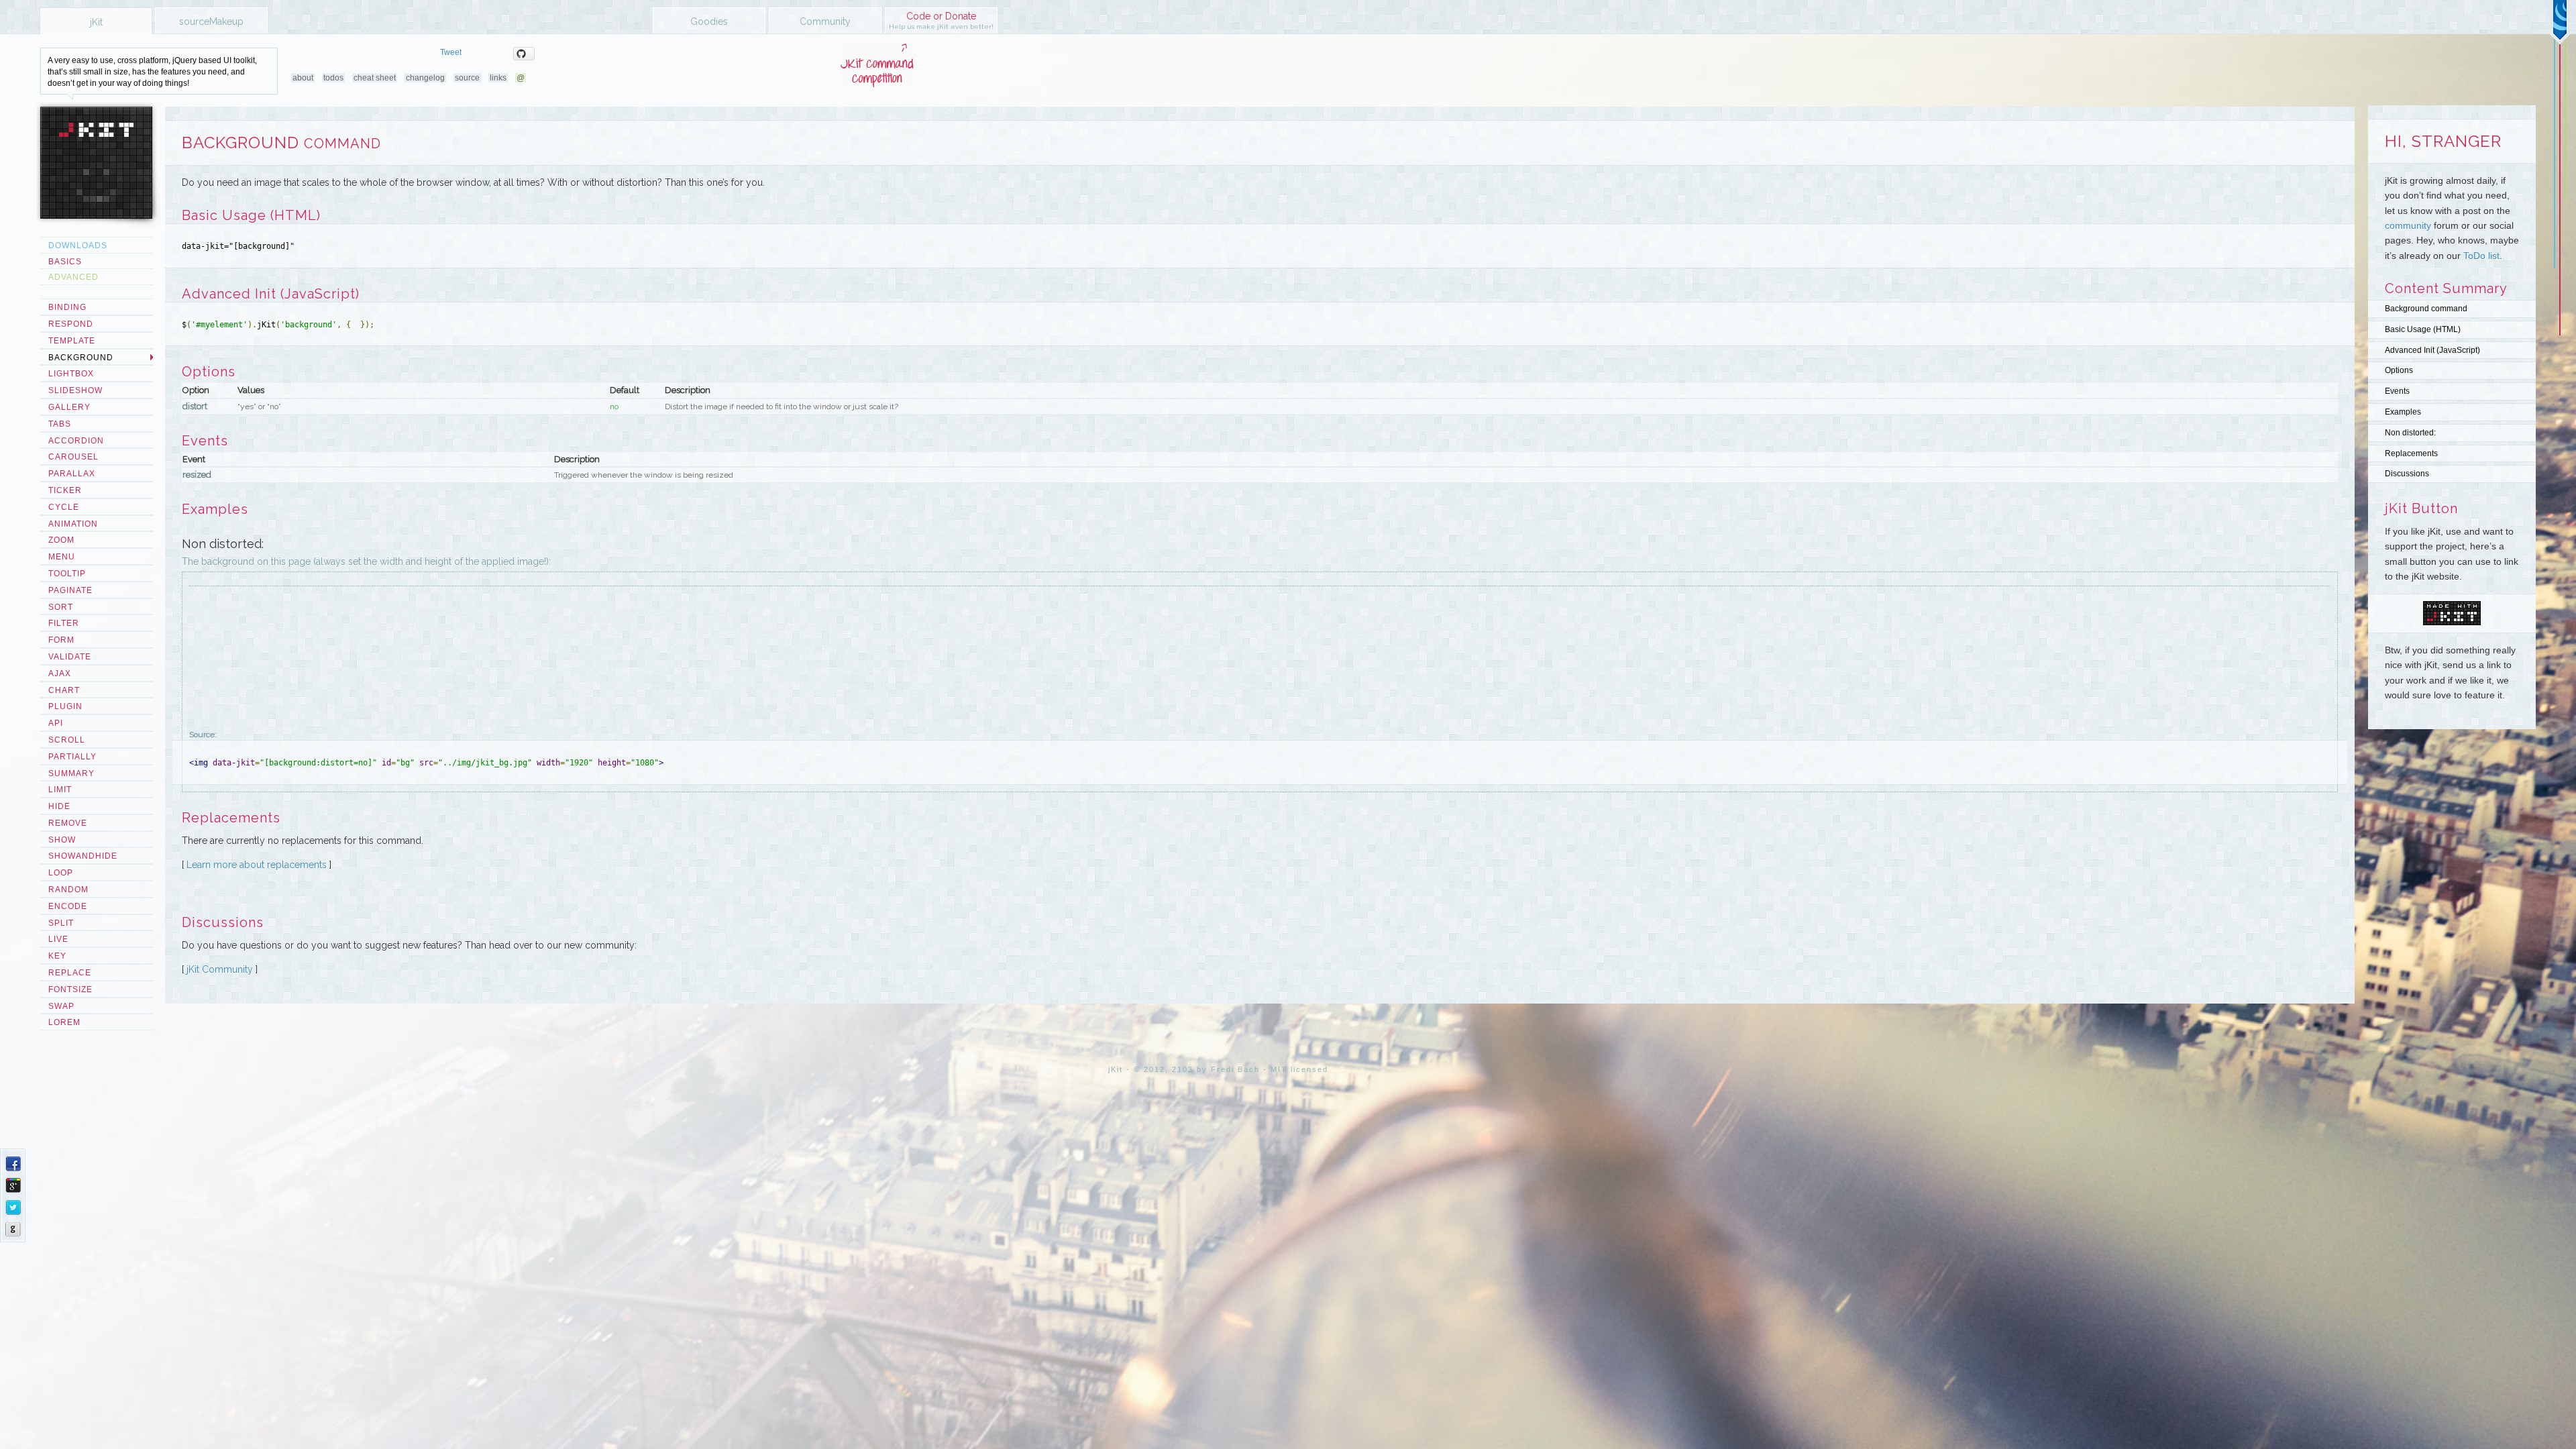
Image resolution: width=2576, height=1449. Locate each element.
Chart (64, 690)
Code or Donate (941, 20)
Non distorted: (2410, 433)
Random (68, 890)
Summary (71, 773)
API (56, 723)
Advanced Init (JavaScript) (2432, 350)
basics (65, 262)
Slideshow (75, 390)
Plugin (65, 706)
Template (72, 341)
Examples (2403, 412)
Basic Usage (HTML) (2423, 329)
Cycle (64, 507)
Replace (70, 973)
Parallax (72, 474)
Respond (71, 324)
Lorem (64, 1022)
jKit (96, 22)
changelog (425, 78)
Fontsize (70, 989)
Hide (59, 806)
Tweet (451, 52)
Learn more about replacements (257, 865)
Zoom (61, 540)
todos (333, 78)
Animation (73, 524)
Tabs (60, 424)
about (303, 78)
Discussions (2407, 474)
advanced (73, 277)
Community (825, 21)
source (467, 78)
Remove (68, 823)
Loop (61, 873)
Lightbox (71, 374)
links (498, 78)
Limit (60, 790)
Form (61, 640)
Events (2397, 391)
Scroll (67, 740)
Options (2399, 370)
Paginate (70, 590)
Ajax (60, 674)
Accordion (76, 441)
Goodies (709, 21)
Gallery (69, 407)
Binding (67, 307)
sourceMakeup (211, 21)
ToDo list (2481, 256)
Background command (2426, 309)
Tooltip (67, 574)
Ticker (65, 490)
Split (61, 923)
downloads (78, 246)
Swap (61, 1006)
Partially (72, 757)
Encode (68, 906)
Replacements (2411, 453)
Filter (64, 623)
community (2408, 225)
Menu (62, 557)
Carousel (73, 457)
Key (57, 956)
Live (58, 939)
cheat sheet (375, 78)
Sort (61, 607)
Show (62, 840)
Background (81, 358)
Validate (70, 657)
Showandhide (83, 856)
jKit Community (220, 969)
